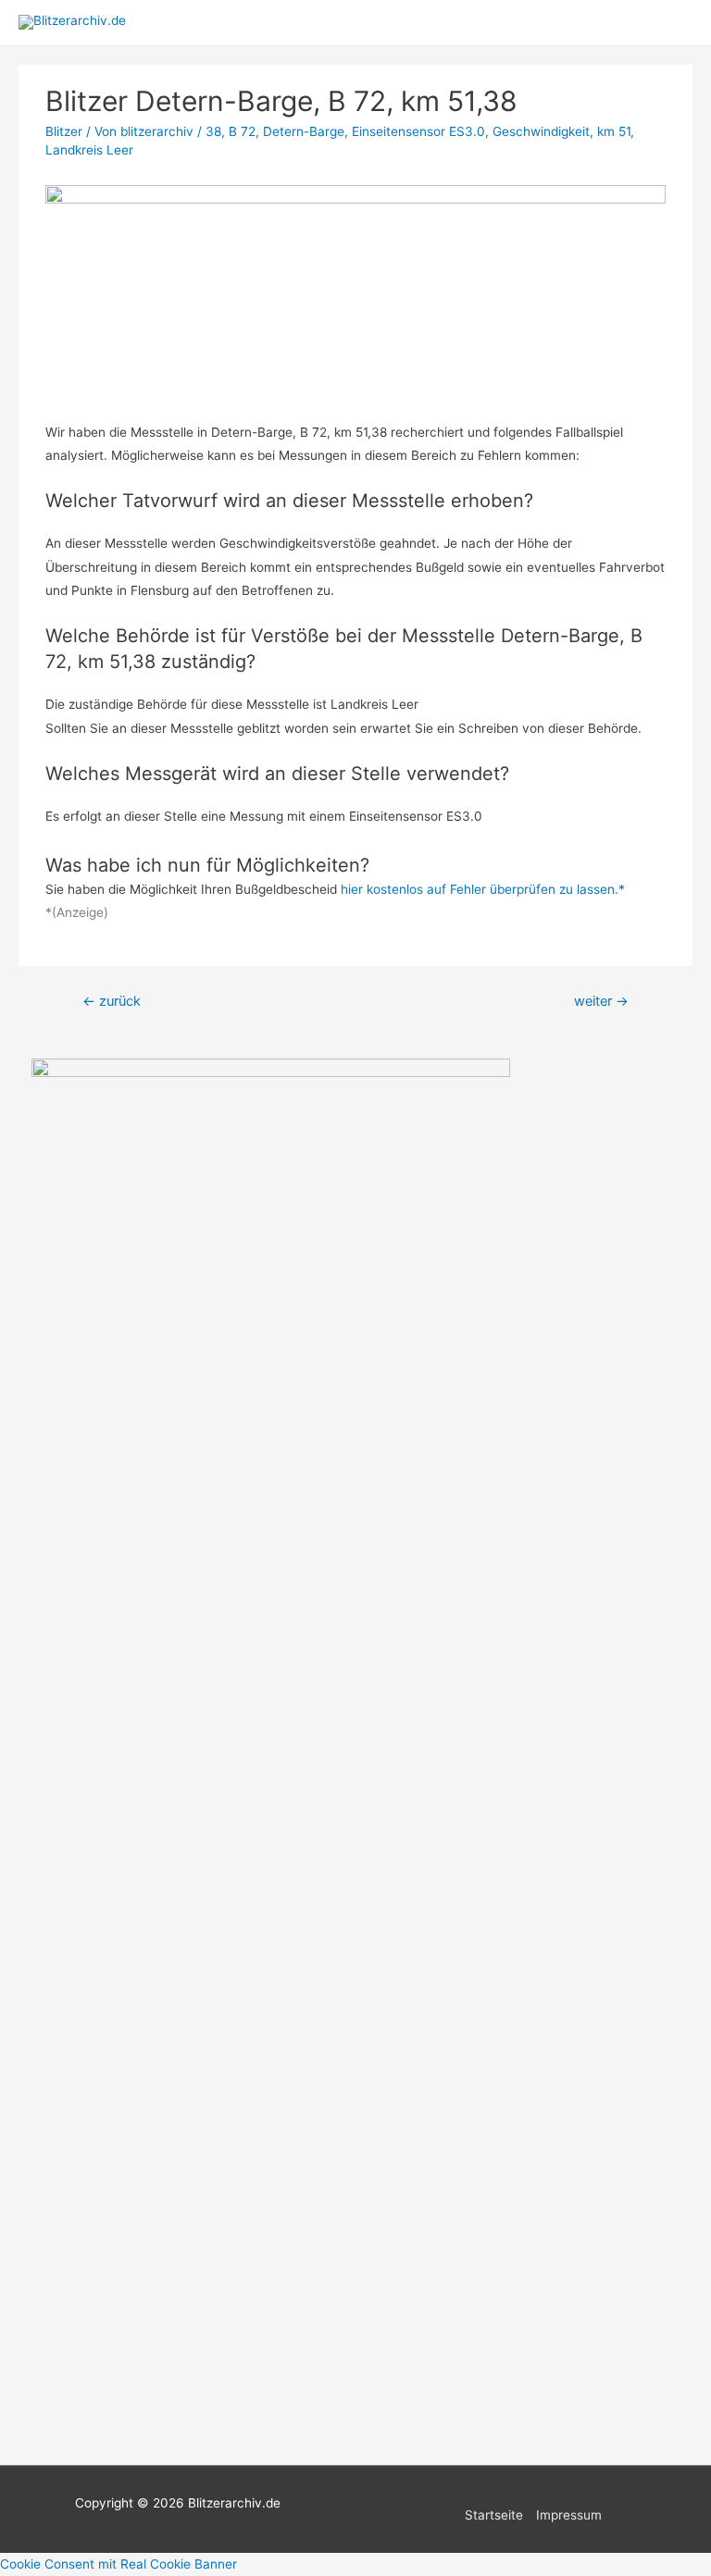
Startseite (494, 2515)
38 (213, 131)
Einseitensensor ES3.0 (418, 131)
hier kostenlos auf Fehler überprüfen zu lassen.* (483, 889)
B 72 (242, 131)
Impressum (569, 2515)
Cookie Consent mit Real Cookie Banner (118, 2564)
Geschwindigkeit (541, 131)
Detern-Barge (304, 131)
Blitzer (64, 131)
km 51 (614, 131)
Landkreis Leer (89, 150)
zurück (112, 1001)
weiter (601, 1001)
